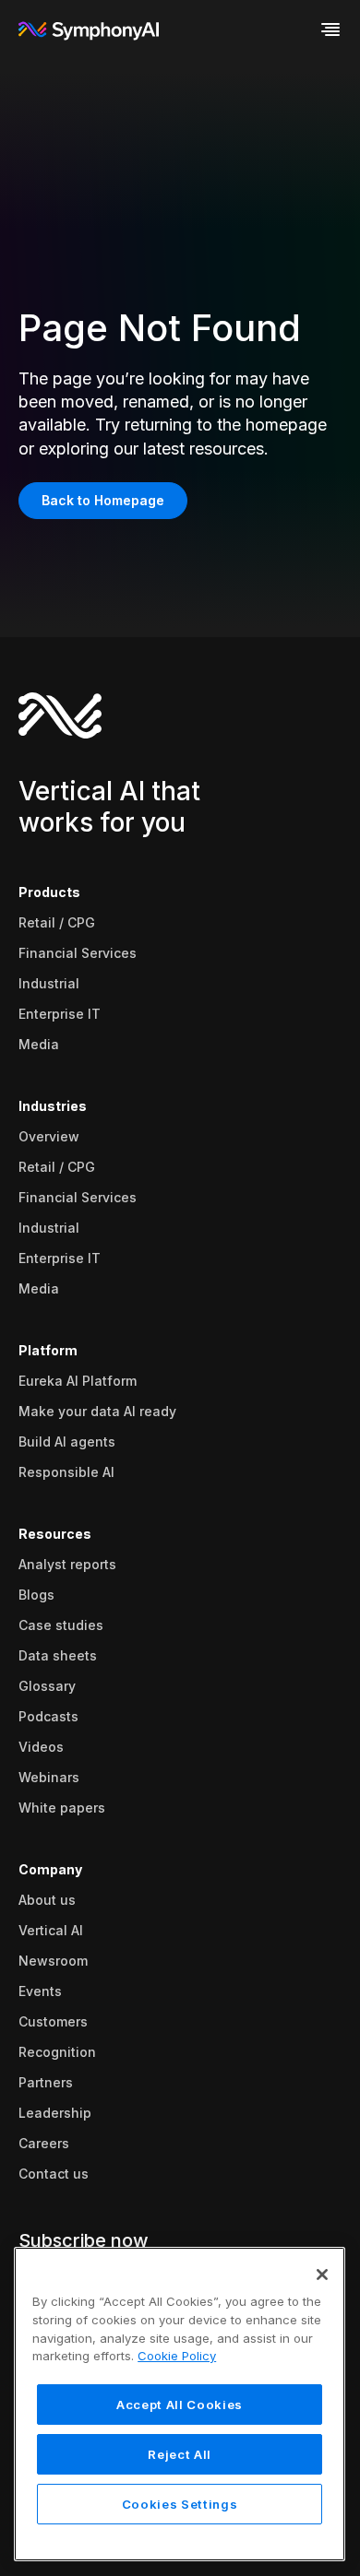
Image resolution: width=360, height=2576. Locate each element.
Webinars (49, 1777)
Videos (41, 1747)
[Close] (322, 2275)
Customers (53, 2021)
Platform (48, 1350)
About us (47, 1900)
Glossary (47, 1686)
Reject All (180, 2454)
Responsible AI (66, 1472)
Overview (49, 1136)
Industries (53, 1106)
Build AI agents (67, 1442)
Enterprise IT (60, 1014)
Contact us (54, 2174)
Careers (44, 2143)
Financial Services (78, 953)
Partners (46, 2082)
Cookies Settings (180, 2504)
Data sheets (58, 1655)
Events (40, 1991)
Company (50, 1869)
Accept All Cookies (180, 2405)
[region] (180, 2404)
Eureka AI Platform (78, 1381)
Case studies (61, 1625)
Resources (55, 1534)
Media (39, 1044)
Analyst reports (67, 1564)
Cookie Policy (177, 2356)
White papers (62, 1808)
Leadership (55, 2113)
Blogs (36, 1595)
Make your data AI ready (97, 1411)
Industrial (49, 983)
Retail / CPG (57, 922)
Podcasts (48, 1716)
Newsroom (53, 1961)
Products (49, 892)
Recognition (57, 2052)
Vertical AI (51, 1930)
